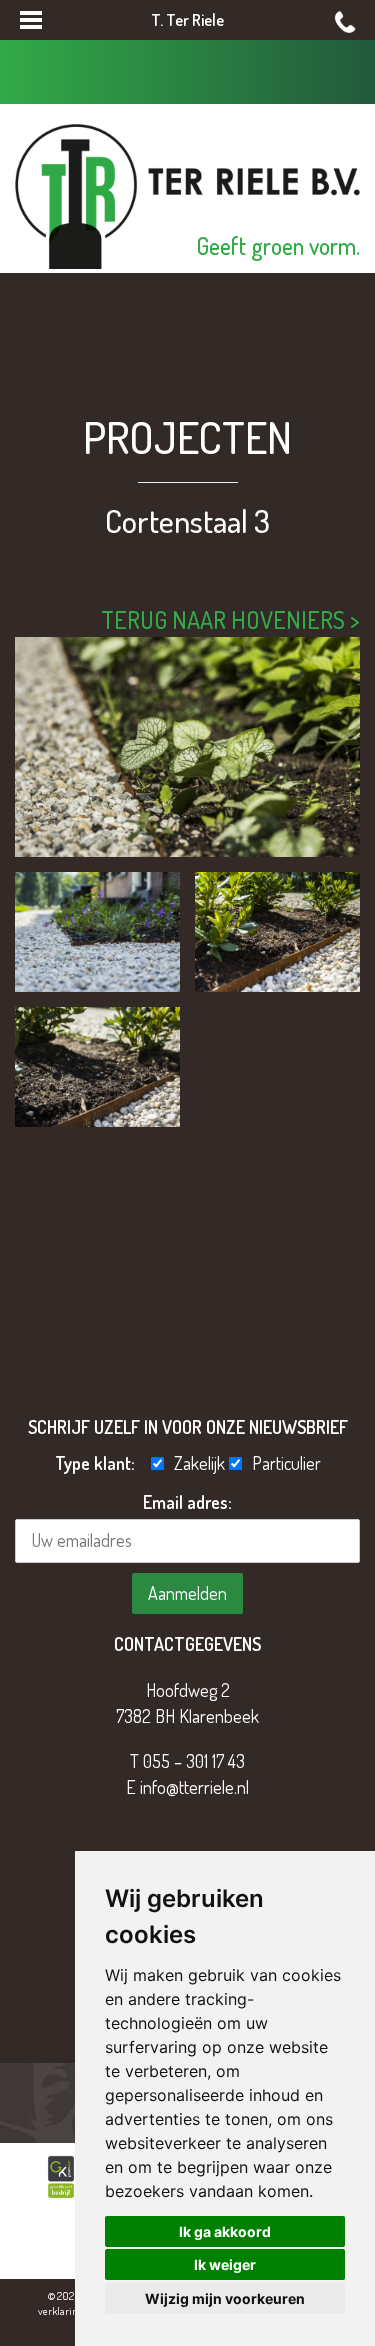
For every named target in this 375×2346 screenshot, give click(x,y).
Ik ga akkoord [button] (225, 2231)
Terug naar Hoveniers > (230, 619)
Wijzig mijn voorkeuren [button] (225, 2298)
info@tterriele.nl (194, 1787)
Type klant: (101, 1463)
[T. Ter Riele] (187, 194)
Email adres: (187, 1502)
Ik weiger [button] (225, 2264)
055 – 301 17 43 (194, 1761)
